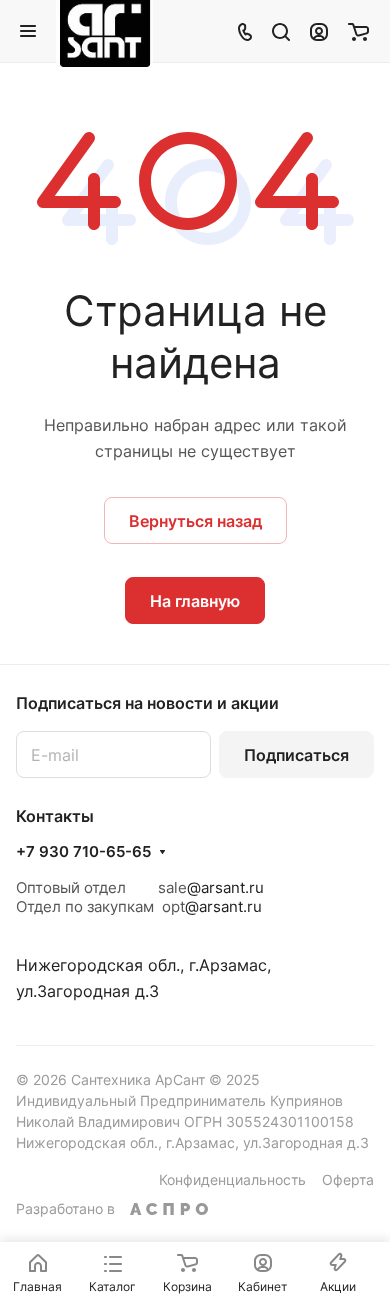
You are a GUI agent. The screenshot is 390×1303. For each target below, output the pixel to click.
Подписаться (296, 755)
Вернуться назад (195, 521)
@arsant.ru (225, 887)
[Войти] (319, 31)
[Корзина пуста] (358, 31)
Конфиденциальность (232, 1179)
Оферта (348, 1179)
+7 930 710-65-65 (83, 852)
